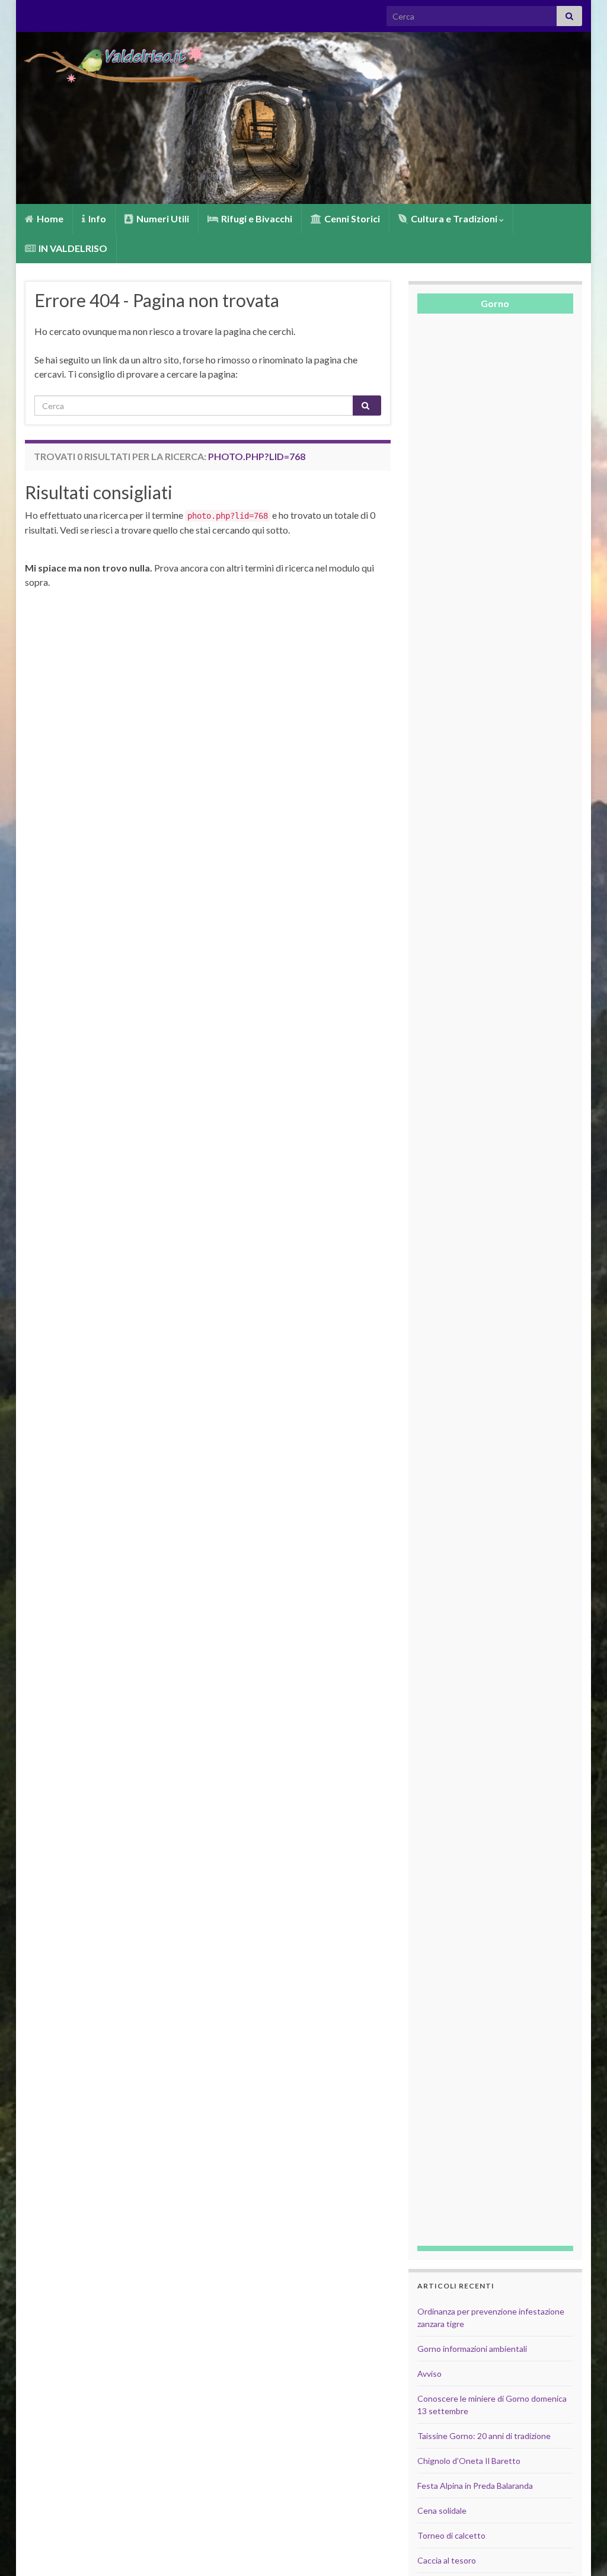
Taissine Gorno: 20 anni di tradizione (484, 2436)
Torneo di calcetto (451, 2535)
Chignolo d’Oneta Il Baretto (469, 2461)
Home (49, 218)
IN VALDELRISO (72, 248)
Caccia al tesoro (447, 2560)
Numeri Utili (162, 218)
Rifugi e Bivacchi (256, 218)
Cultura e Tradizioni (454, 218)
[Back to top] (580, 2549)
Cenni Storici (351, 218)
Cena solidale (442, 2510)
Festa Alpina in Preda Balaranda (475, 2486)
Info (96, 218)
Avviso (429, 2374)
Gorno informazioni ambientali (472, 2349)
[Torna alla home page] (303, 118)
